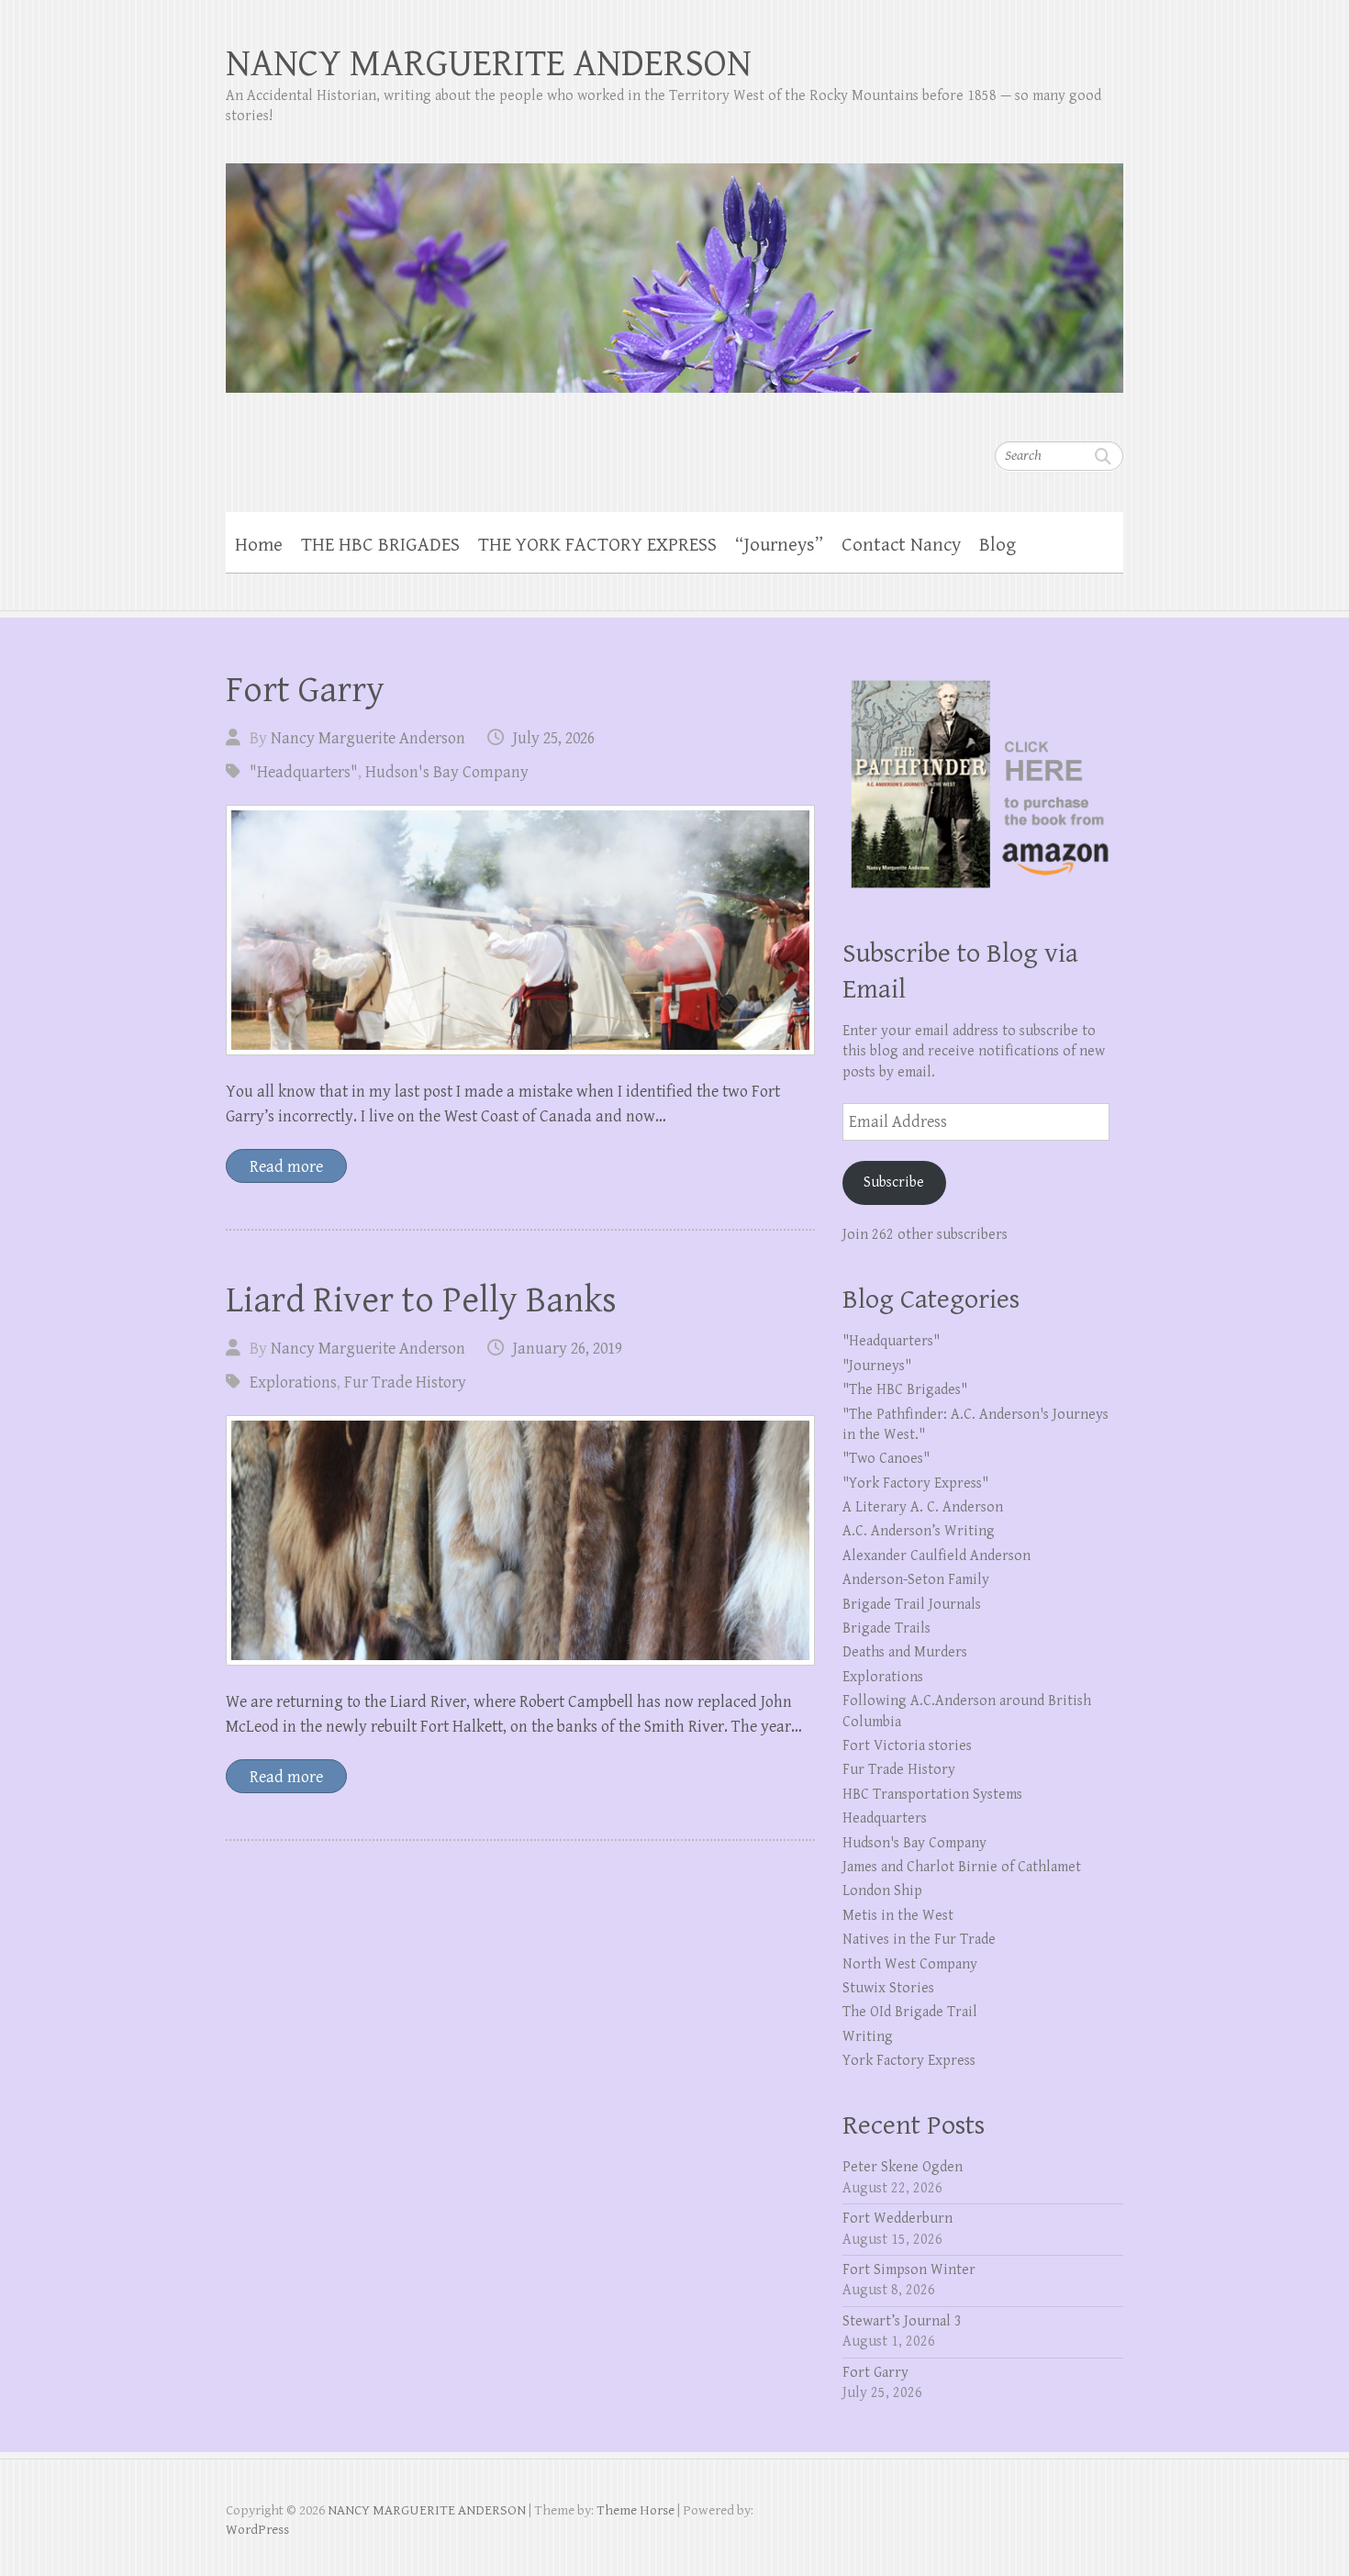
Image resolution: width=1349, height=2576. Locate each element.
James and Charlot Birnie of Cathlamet (962, 1867)
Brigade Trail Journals (912, 1605)
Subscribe (894, 1182)
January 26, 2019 (568, 1349)
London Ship (882, 1891)
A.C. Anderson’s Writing (919, 1531)
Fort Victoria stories (907, 1746)
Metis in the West (898, 1916)
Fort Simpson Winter (909, 2270)
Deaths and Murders (905, 1652)
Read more (286, 1167)
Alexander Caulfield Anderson (936, 1556)
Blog (998, 545)
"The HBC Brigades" (905, 1390)
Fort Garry (305, 690)
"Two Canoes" (886, 1459)
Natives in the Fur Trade (919, 1940)
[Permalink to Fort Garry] (520, 930)
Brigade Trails (886, 1628)
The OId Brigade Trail (910, 2012)
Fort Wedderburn (897, 2219)
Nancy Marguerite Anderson (368, 738)
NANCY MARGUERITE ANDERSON (489, 64)
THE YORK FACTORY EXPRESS (597, 545)
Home (259, 545)
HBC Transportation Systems (932, 1795)
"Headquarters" (304, 772)
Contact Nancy (901, 545)
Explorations (293, 1383)
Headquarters (885, 1818)
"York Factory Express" (915, 1483)
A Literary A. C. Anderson (923, 1507)
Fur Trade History (405, 1383)
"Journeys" (877, 1366)
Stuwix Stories (888, 1988)
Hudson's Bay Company (447, 772)
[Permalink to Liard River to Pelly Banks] (520, 1540)
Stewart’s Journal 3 (902, 2321)
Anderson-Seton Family (916, 1580)
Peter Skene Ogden (903, 2167)
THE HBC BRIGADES (380, 545)
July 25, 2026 (554, 738)
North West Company (910, 1964)
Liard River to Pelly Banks (421, 1300)
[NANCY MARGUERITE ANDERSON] (674, 266)
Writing (868, 2037)
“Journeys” (779, 545)
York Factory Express (909, 2061)
